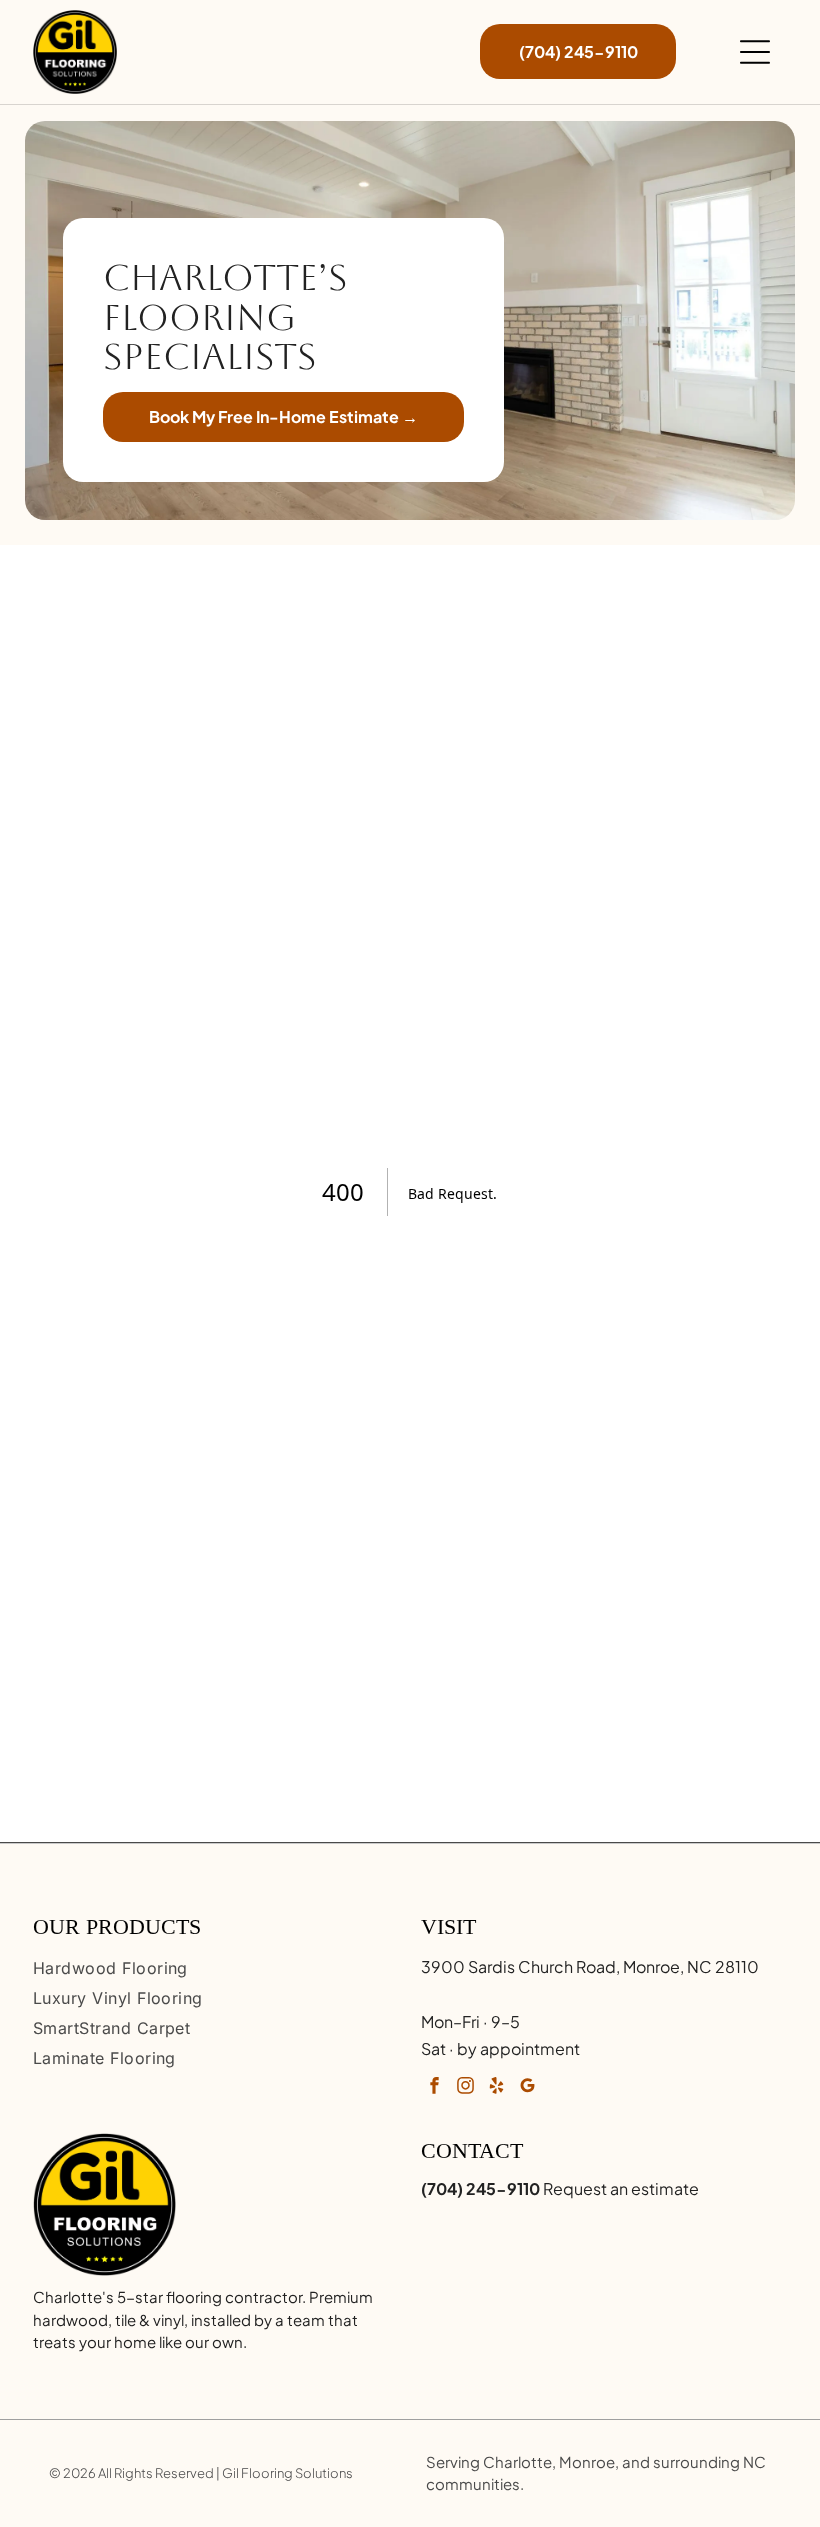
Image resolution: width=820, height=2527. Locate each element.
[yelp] (496, 2087)
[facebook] (434, 2087)
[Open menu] (755, 52)
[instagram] (465, 2087)
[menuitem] (216, 1968)
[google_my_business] (527, 2087)
